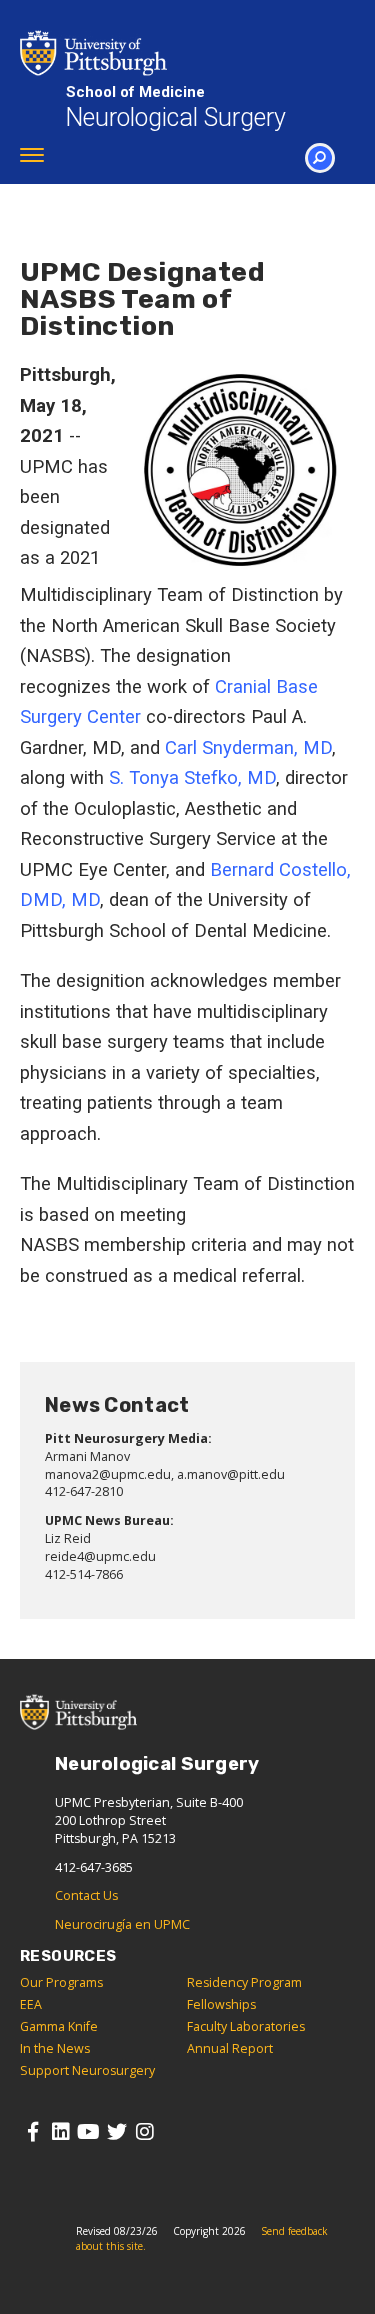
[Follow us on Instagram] (144, 2131)
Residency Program (244, 1982)
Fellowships (221, 2004)
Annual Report (230, 2048)
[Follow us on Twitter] (116, 2131)
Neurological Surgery (175, 107)
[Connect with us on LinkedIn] (60, 2131)
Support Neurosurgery (87, 2070)
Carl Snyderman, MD (248, 748)
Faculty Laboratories (246, 2026)
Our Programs (61, 1982)
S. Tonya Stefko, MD (192, 778)
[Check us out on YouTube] (88, 2131)
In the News (55, 2048)
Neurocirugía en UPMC (122, 1924)
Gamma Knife (59, 2026)
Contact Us (86, 1895)
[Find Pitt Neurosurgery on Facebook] (32, 2131)
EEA (31, 2004)
